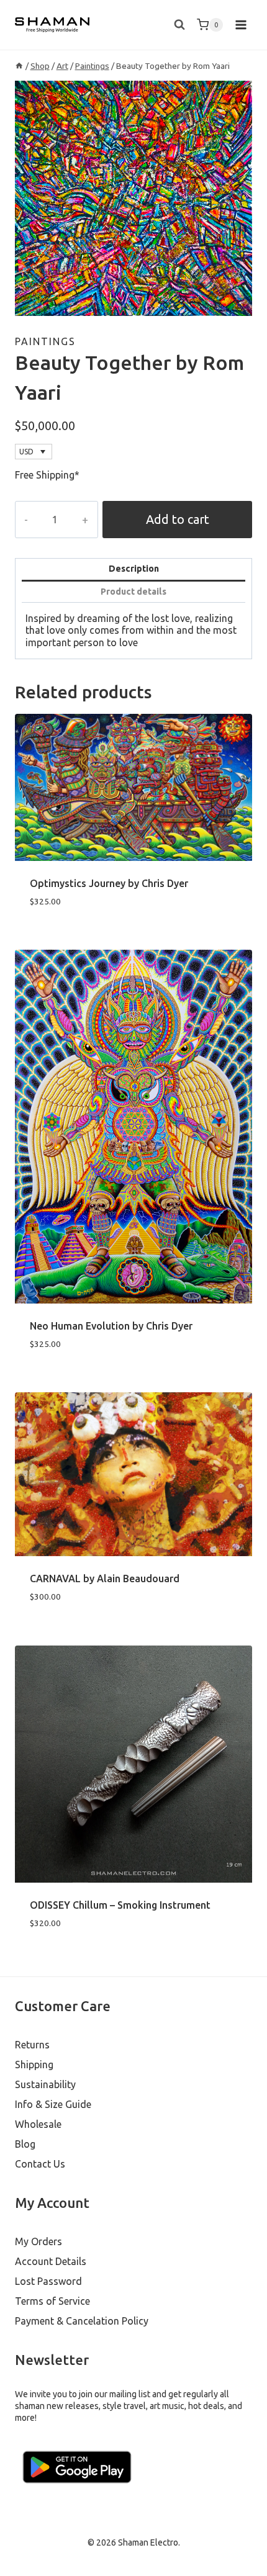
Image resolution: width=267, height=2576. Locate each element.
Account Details (51, 2261)
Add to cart (178, 519)
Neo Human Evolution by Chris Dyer (111, 1326)
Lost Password (48, 2281)
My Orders (38, 2241)
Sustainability (45, 2084)
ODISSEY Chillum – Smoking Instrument (120, 1905)
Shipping (34, 2065)
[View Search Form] (179, 25)
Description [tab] (134, 569)
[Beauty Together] (133, 198)
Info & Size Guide (53, 2104)
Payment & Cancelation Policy (82, 2321)
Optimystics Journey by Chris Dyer (109, 883)
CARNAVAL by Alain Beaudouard (105, 1578)
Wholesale (38, 2124)
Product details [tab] (133, 592)
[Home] (19, 66)
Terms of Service (52, 2301)
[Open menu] (241, 25)
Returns (32, 2045)
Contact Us (40, 2164)
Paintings (45, 341)
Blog (25, 2144)
